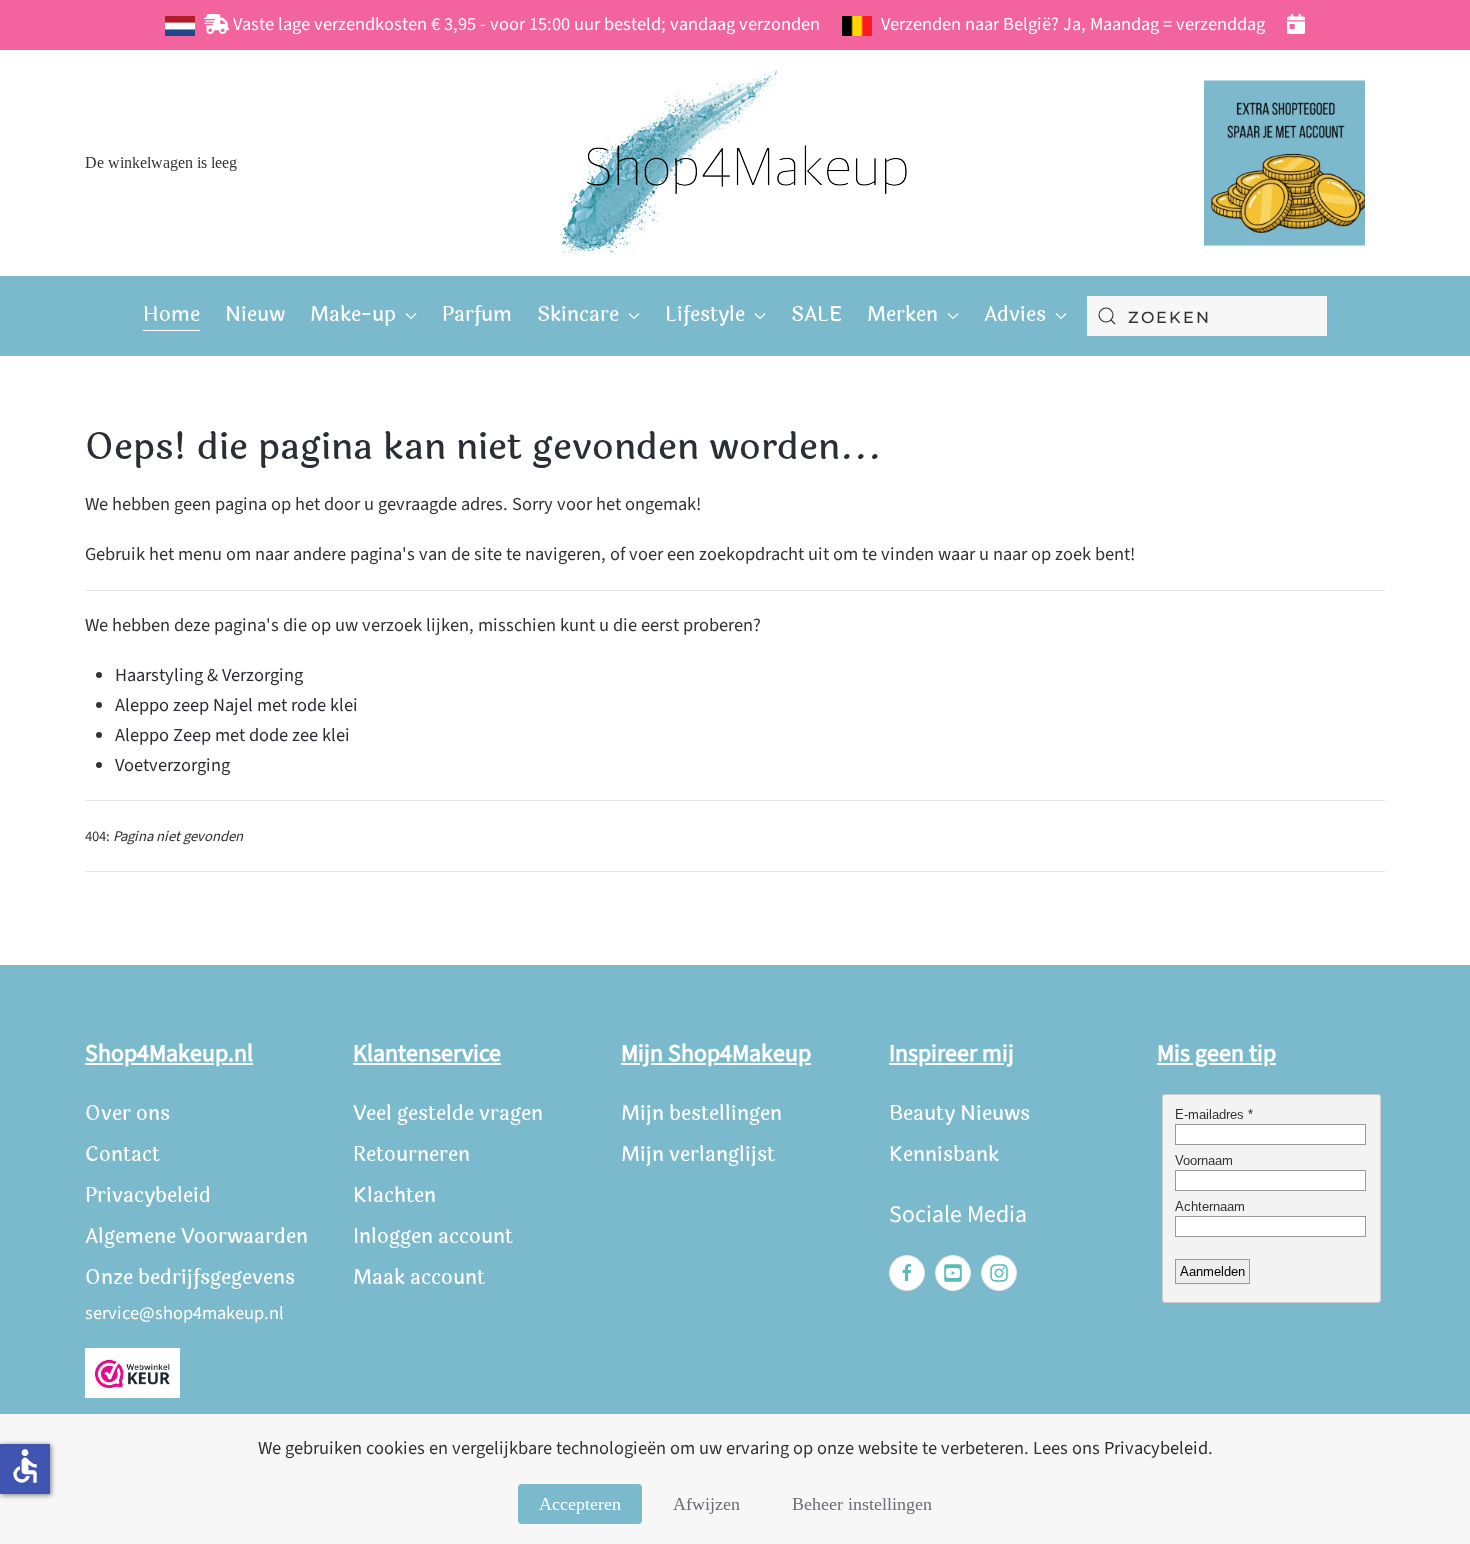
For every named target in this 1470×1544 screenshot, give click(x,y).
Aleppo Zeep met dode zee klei (232, 735)
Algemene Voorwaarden (196, 1236)
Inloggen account (433, 1236)
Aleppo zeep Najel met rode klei (236, 705)
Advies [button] (1015, 314)
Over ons (127, 1113)
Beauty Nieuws (959, 1113)
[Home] (735, 163)
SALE (816, 314)
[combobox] (1207, 316)
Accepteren (580, 1504)
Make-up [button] (353, 314)
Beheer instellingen (862, 1504)
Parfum (477, 314)
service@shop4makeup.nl (184, 1313)
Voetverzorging (172, 765)
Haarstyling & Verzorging (209, 675)
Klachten (394, 1195)
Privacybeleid (148, 1195)
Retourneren (411, 1154)
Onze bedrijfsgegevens (190, 1277)
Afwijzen (706, 1504)
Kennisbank (944, 1154)
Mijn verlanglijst (698, 1154)
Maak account (419, 1277)
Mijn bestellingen (701, 1113)
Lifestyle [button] (705, 314)
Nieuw (255, 314)
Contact (122, 1154)
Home (171, 314)
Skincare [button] (578, 314)
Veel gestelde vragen (448, 1113)
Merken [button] (902, 314)
